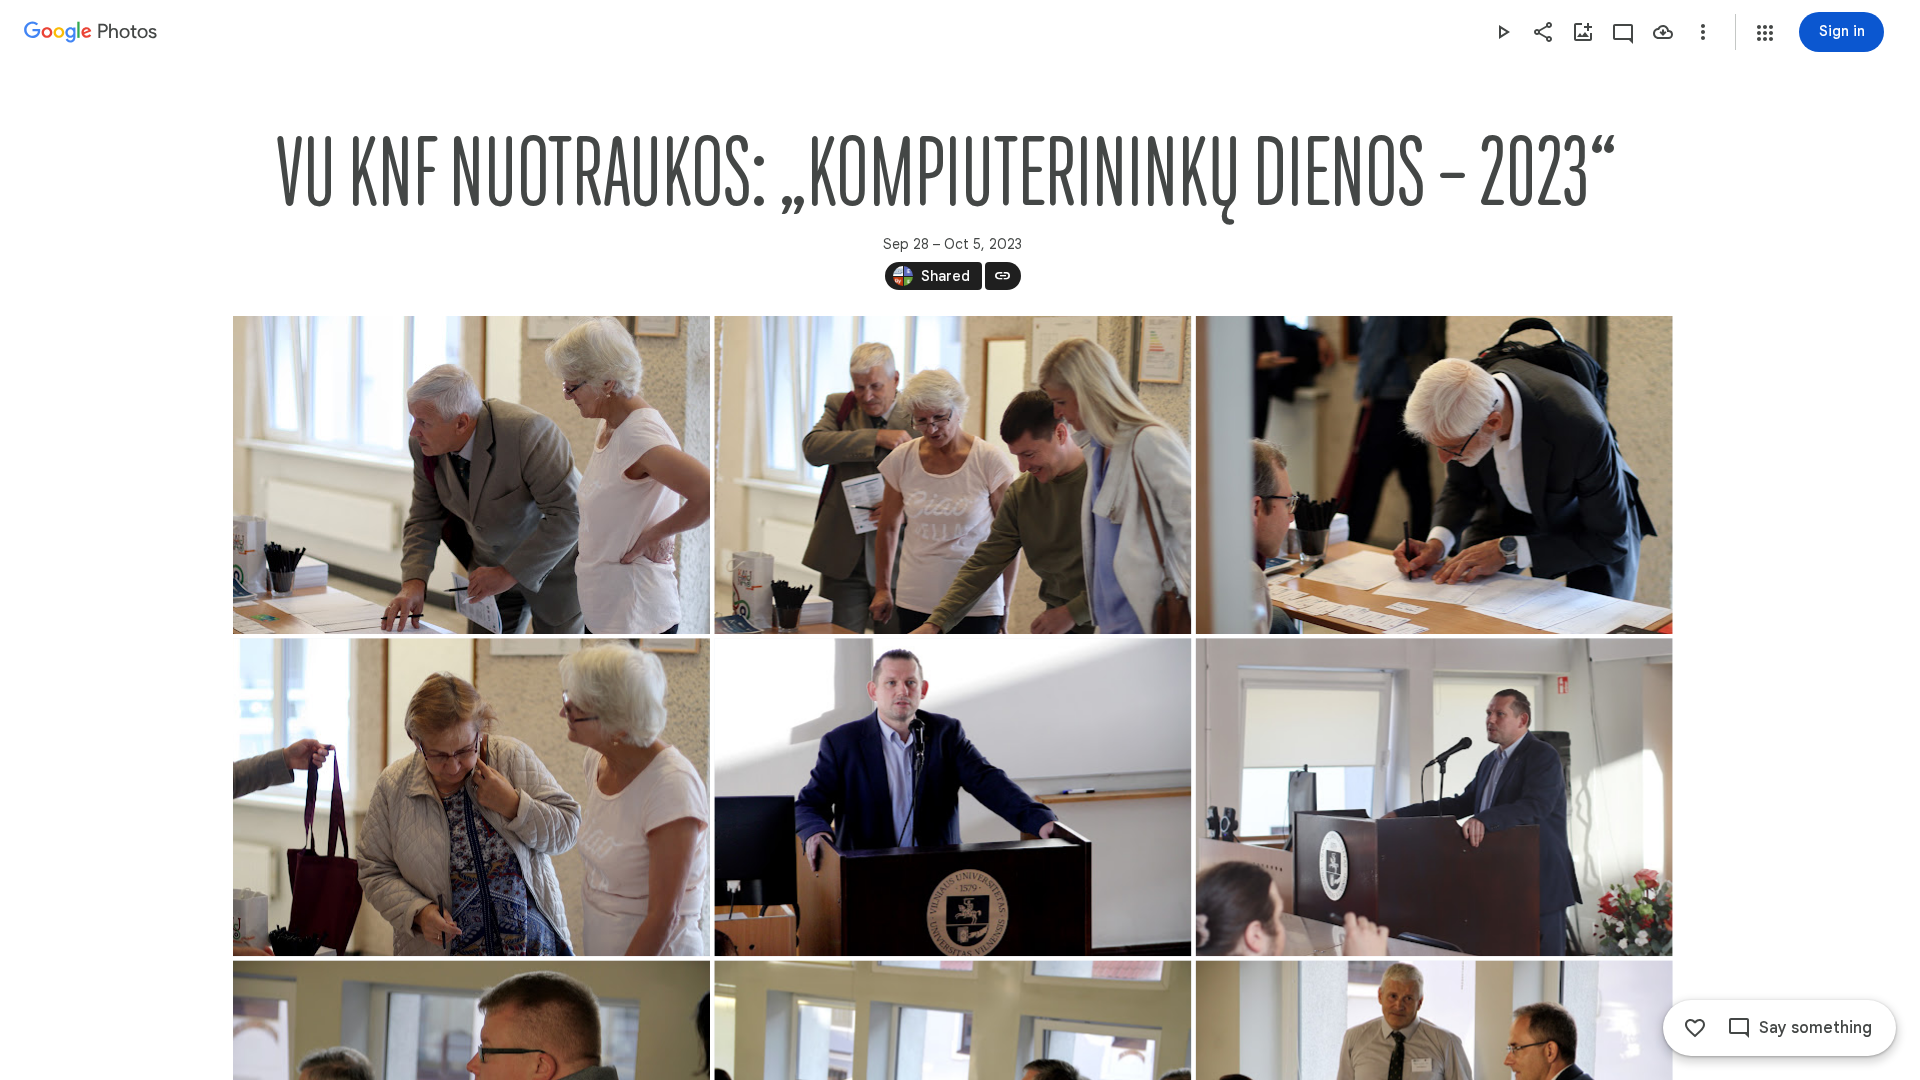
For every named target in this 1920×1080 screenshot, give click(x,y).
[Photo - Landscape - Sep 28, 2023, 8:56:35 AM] (952, 797)
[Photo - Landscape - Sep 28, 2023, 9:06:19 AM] (1433, 797)
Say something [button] (1815, 1028)
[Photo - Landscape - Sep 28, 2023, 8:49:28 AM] (471, 797)
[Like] (1695, 1028)
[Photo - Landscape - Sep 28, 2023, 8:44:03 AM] (471, 475)
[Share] (1543, 32)
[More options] (1703, 32)
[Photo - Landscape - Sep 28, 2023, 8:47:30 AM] (1433, 475)
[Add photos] (1583, 32)
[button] (1765, 33)
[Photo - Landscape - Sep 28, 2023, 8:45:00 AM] (952, 475)
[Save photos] (1663, 32)
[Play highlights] (1503, 32)
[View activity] (1623, 32)
